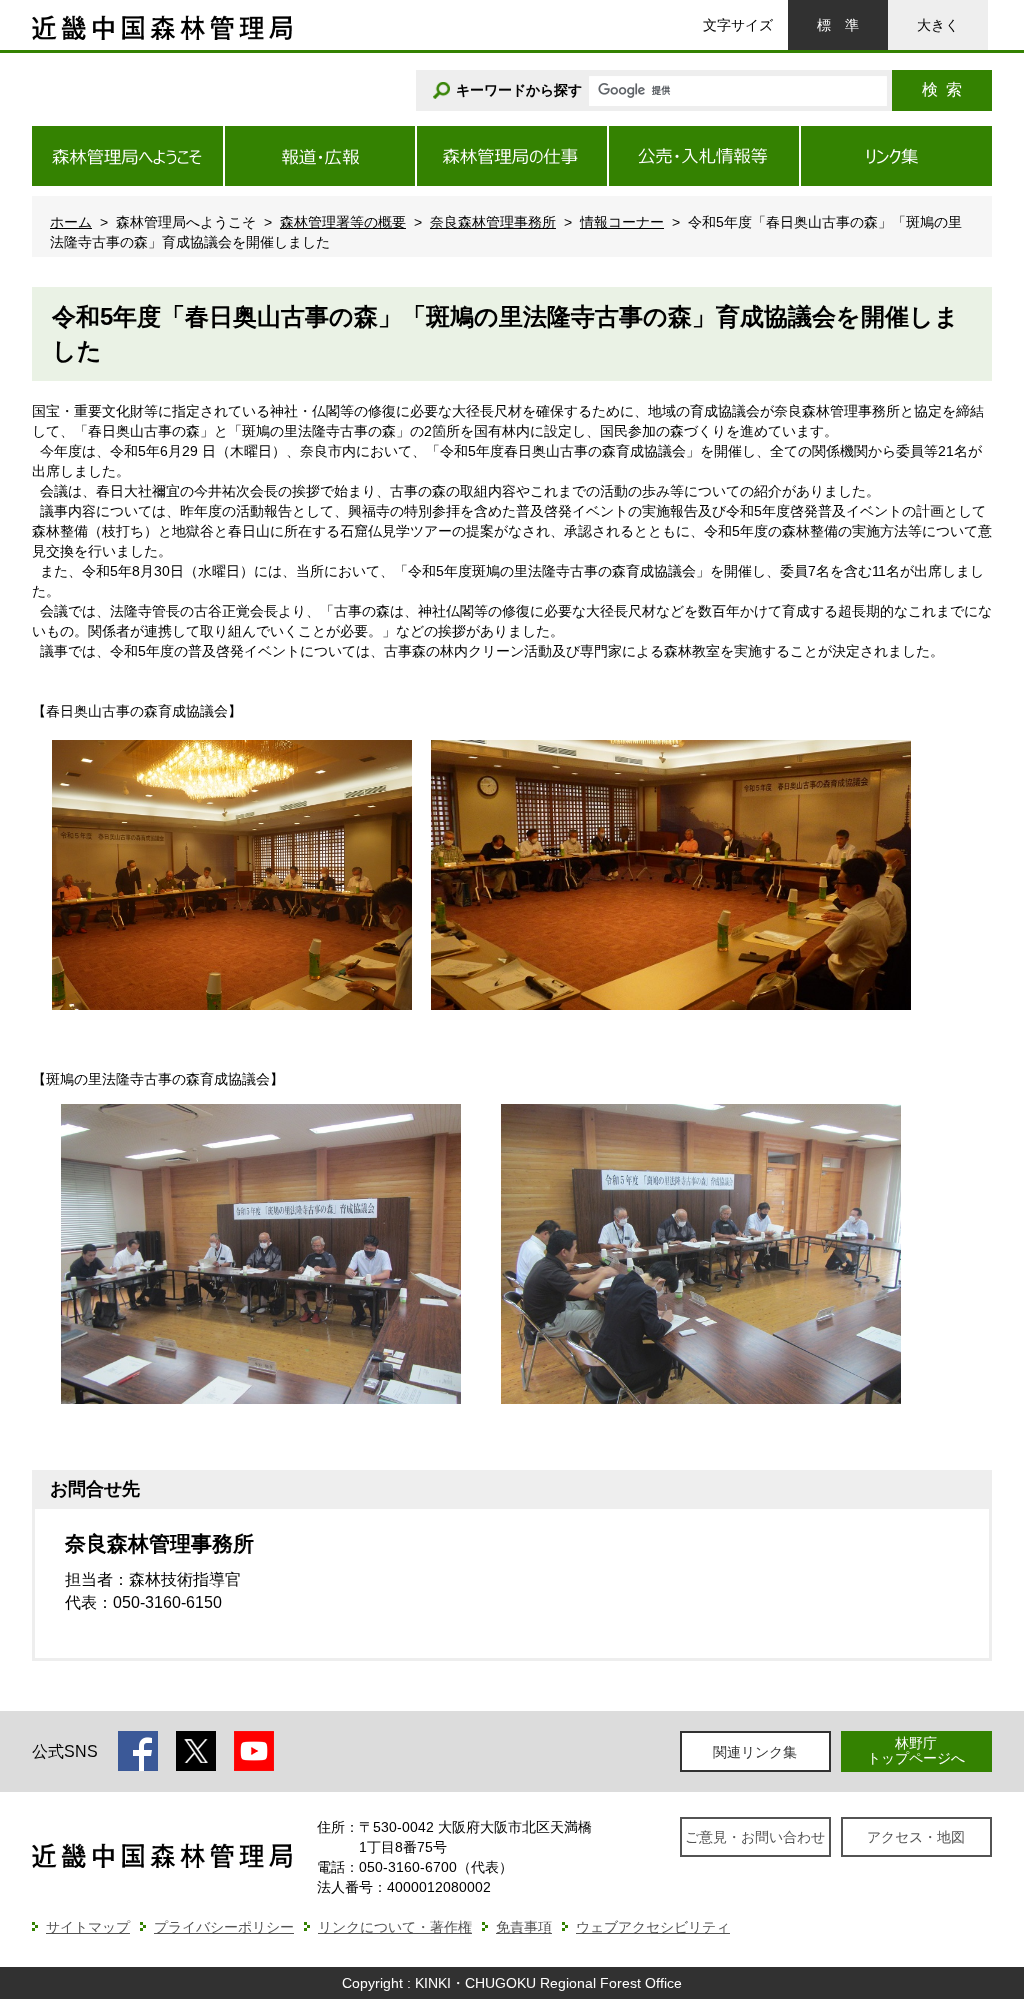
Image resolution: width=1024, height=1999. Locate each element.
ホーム (71, 222)
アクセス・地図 (916, 1837)
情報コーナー (622, 222)
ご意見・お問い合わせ (755, 1837)
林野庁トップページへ (916, 1750)
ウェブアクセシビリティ (653, 1927)
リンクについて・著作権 (395, 1927)
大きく (938, 25)
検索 (942, 89)
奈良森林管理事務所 (493, 222)
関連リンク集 (755, 1752)
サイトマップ (88, 1927)
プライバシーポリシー (224, 1927)
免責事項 (524, 1927)
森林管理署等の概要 (343, 222)
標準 (838, 25)
